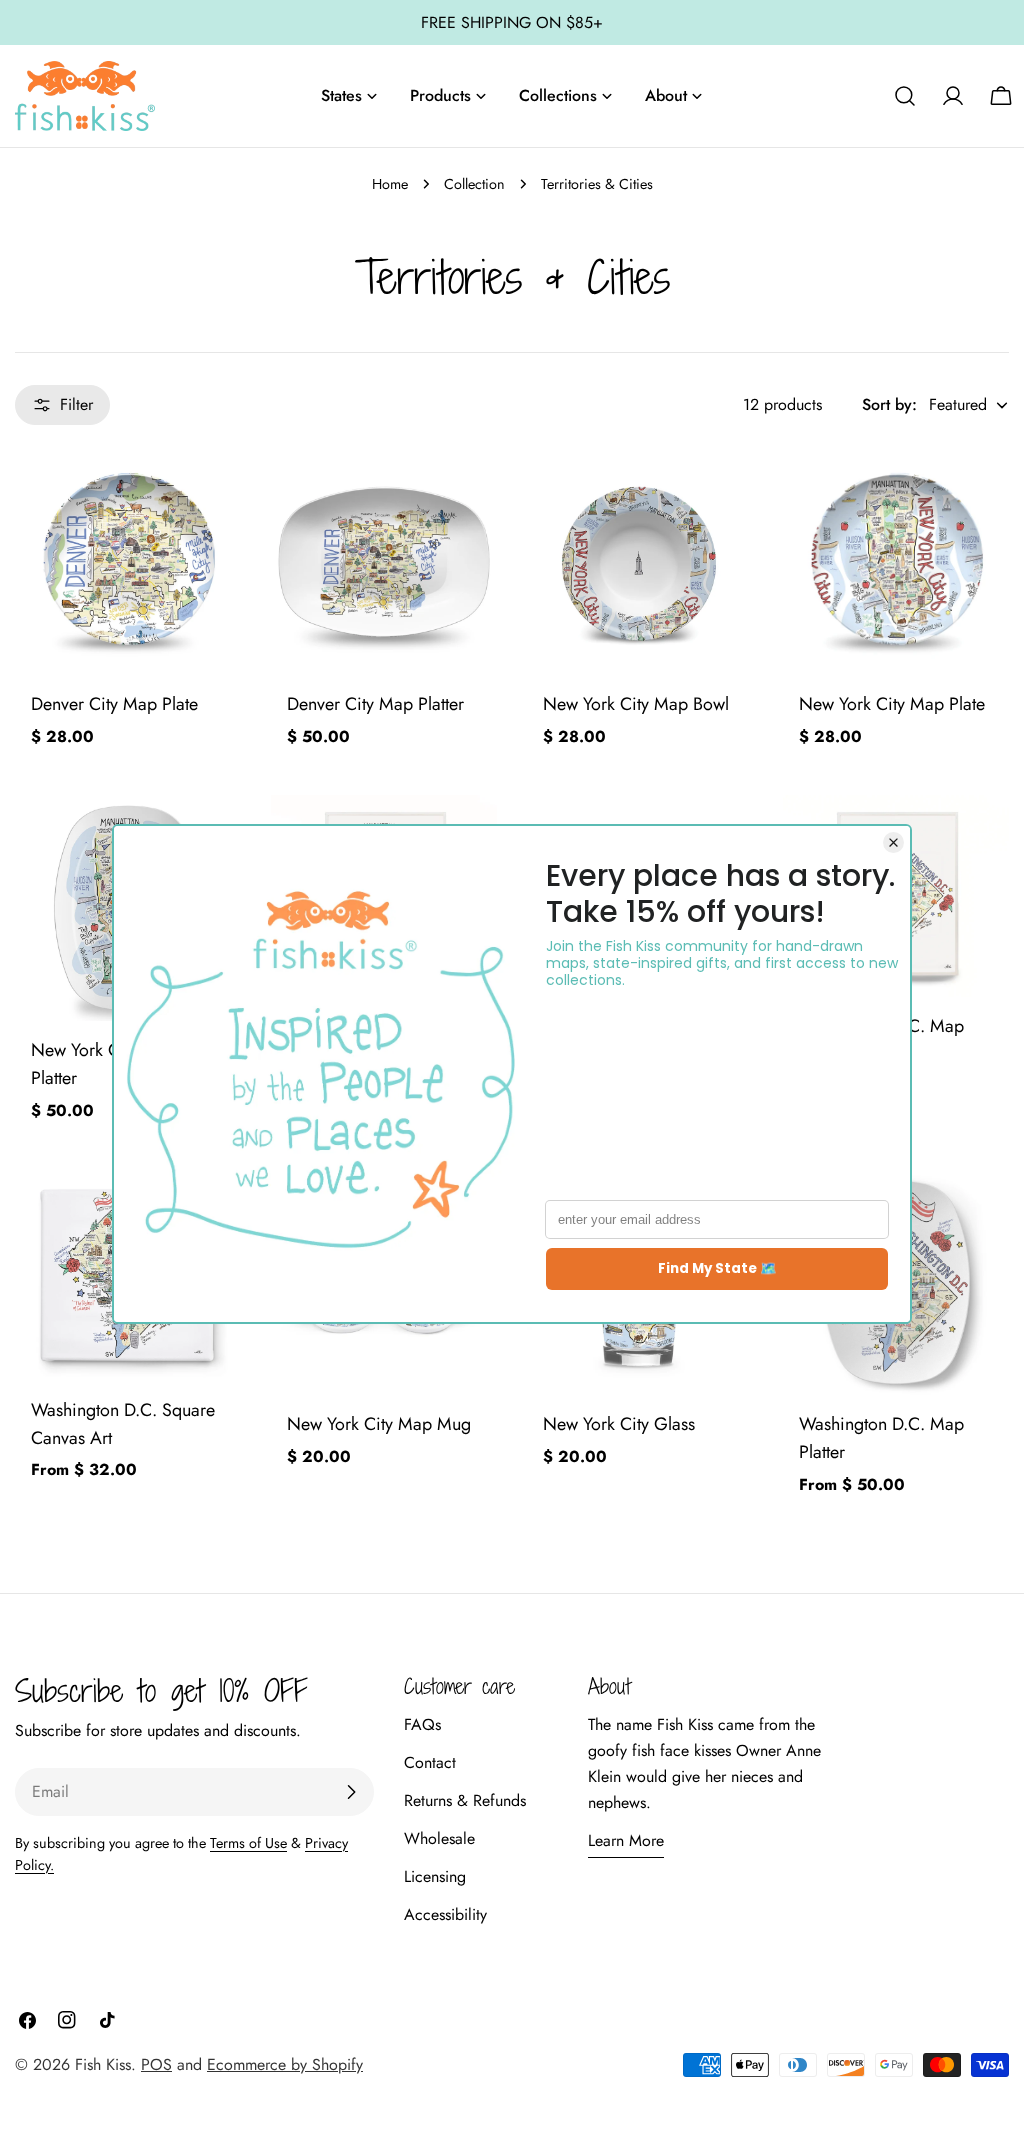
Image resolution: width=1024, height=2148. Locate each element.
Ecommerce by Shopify (285, 2064)
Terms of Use (248, 1843)
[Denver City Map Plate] (128, 562)
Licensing (435, 1876)
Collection (474, 184)
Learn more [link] (626, 1840)
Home (390, 184)
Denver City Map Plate (114, 704)
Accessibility (445, 1914)
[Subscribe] (351, 1792)
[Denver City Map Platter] (384, 562)
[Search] (905, 96)
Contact (430, 1762)
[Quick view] (212, 493)
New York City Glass (619, 1424)
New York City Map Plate (892, 704)
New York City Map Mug (379, 1424)
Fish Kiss (103, 2064)
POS (156, 2064)
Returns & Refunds (465, 1800)
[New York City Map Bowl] (640, 562)
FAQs (422, 1724)
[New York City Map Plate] (896, 562)
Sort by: (889, 404)
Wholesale (439, 1838)
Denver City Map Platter (375, 704)
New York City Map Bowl (636, 704)
